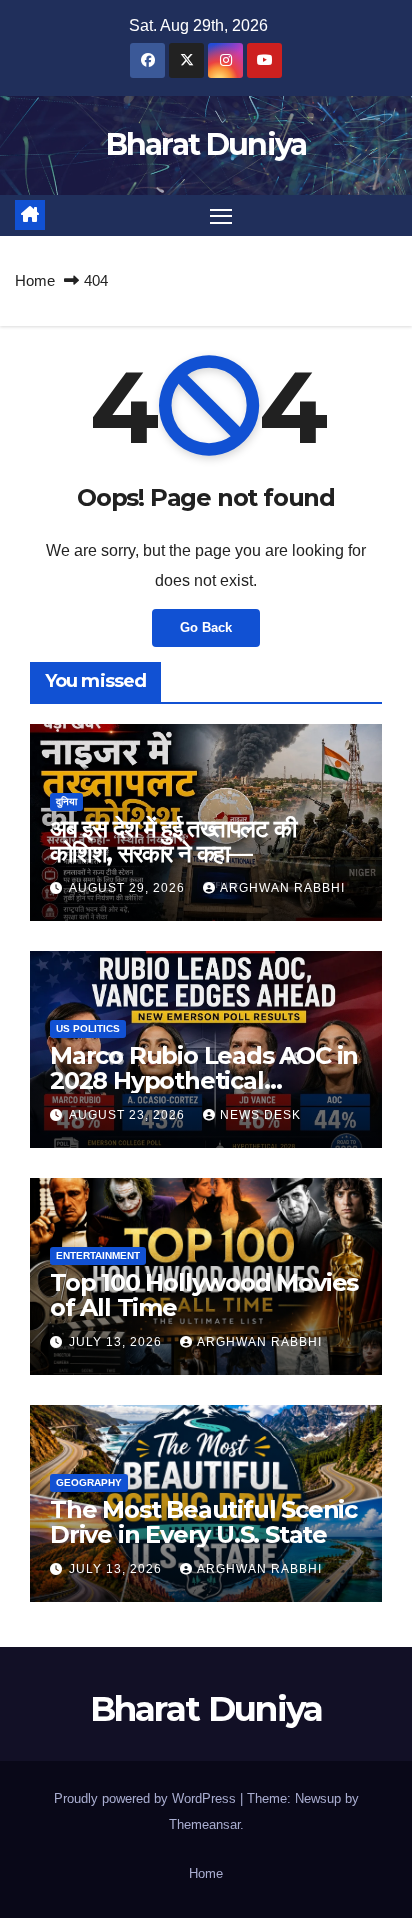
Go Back (206, 627)
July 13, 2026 (117, 1342)
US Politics (88, 1028)
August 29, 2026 (129, 888)
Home (35, 280)
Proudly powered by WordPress (147, 1798)
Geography (89, 1482)
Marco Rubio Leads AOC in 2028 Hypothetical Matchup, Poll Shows (204, 1080)
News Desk (260, 1115)
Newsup (318, 1798)
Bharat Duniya (206, 144)
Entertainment (98, 1255)
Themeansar (204, 1824)
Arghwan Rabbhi (282, 888)
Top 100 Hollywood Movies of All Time (204, 1295)
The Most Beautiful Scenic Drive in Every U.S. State (203, 1522)
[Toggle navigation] (221, 216)
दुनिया (66, 801)
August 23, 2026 (129, 1115)
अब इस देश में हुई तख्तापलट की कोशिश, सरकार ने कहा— (173, 841)
